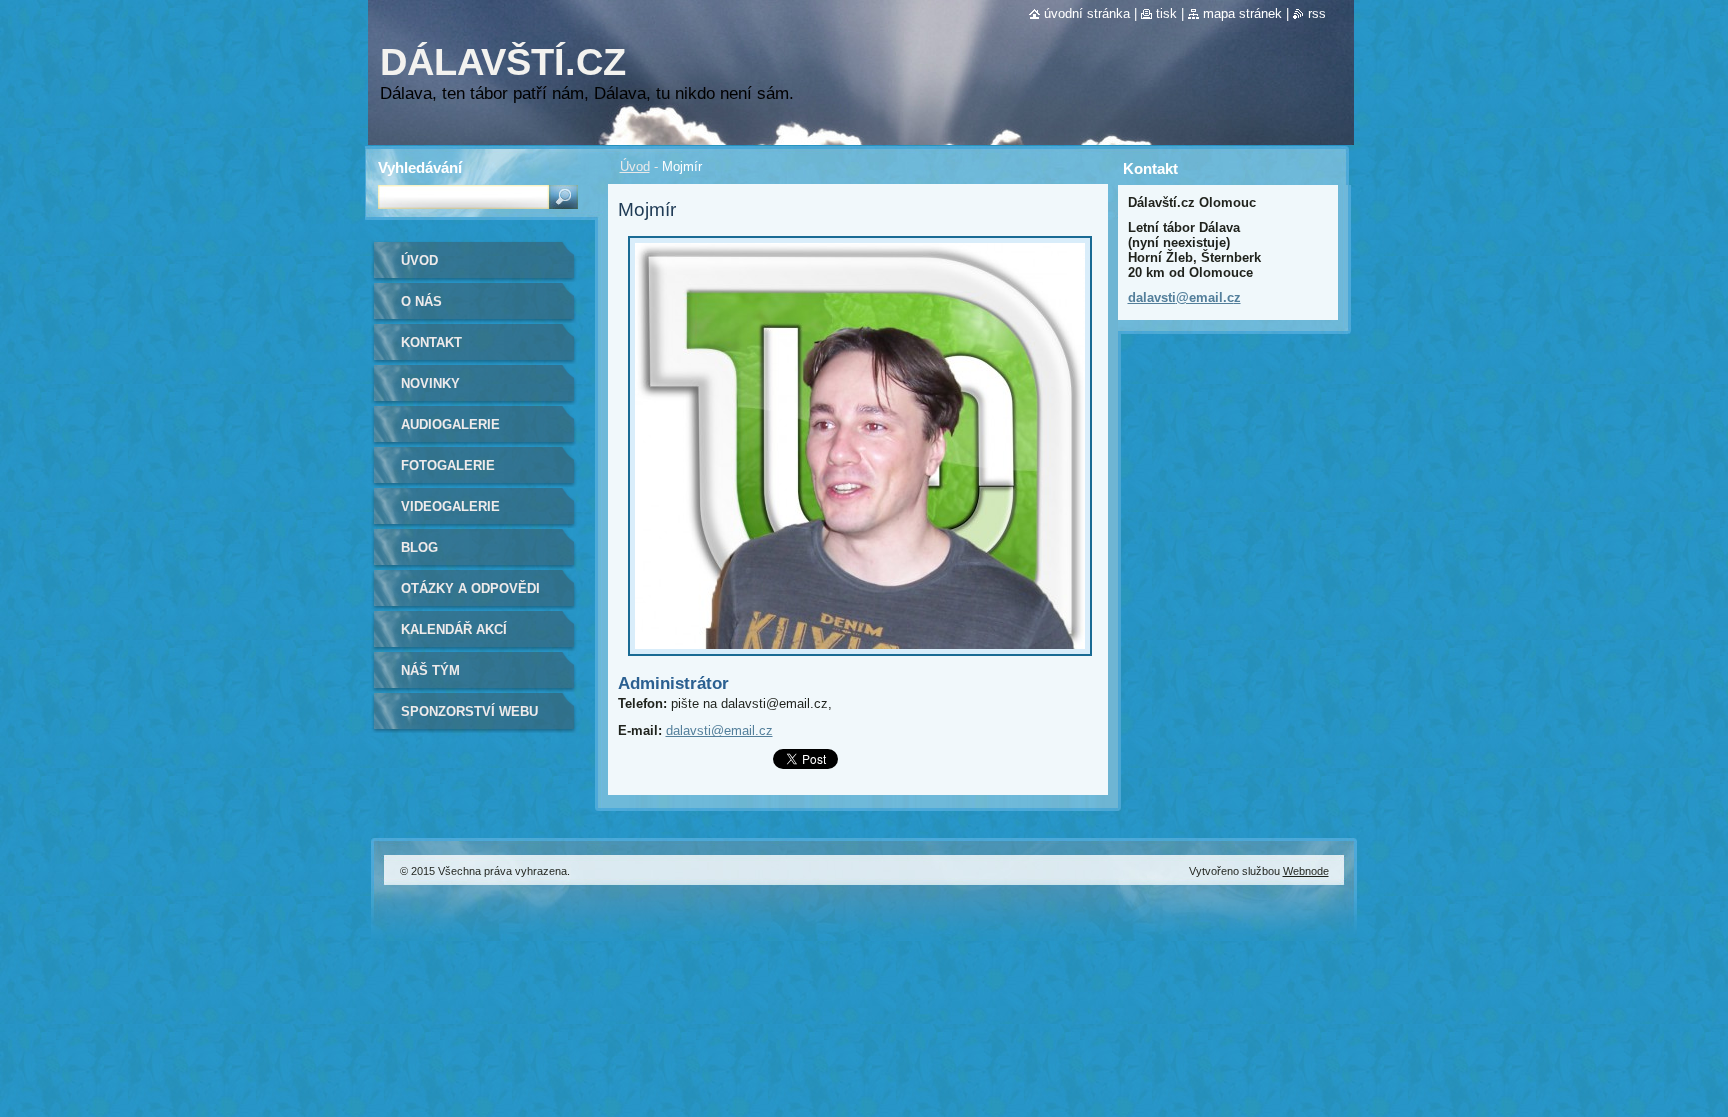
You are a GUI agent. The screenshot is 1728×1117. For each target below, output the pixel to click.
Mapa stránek (1242, 13)
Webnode (1306, 871)
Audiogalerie (450, 424)
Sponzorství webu (469, 711)
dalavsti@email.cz (719, 730)
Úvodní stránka (1087, 13)
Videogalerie (450, 506)
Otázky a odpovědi (470, 588)
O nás (421, 301)
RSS (1317, 13)
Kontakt (431, 342)
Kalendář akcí (454, 629)
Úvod (635, 166)
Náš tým (430, 670)
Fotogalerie (448, 465)
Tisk (1166, 13)
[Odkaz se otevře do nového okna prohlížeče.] (860, 661)
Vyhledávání (420, 167)
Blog (419, 547)
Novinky (430, 383)
